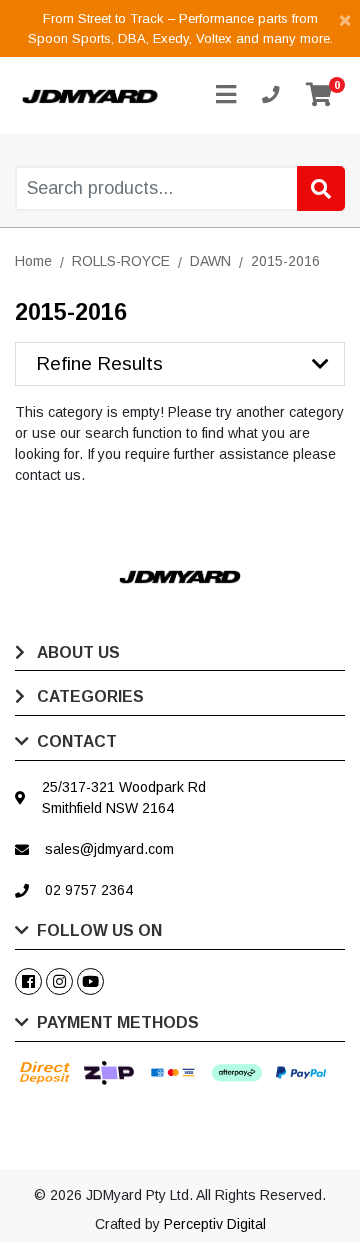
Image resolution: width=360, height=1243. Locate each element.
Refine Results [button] (99, 363)
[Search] (321, 188)
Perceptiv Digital (215, 1224)
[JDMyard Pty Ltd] (90, 95)
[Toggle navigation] (226, 95)
